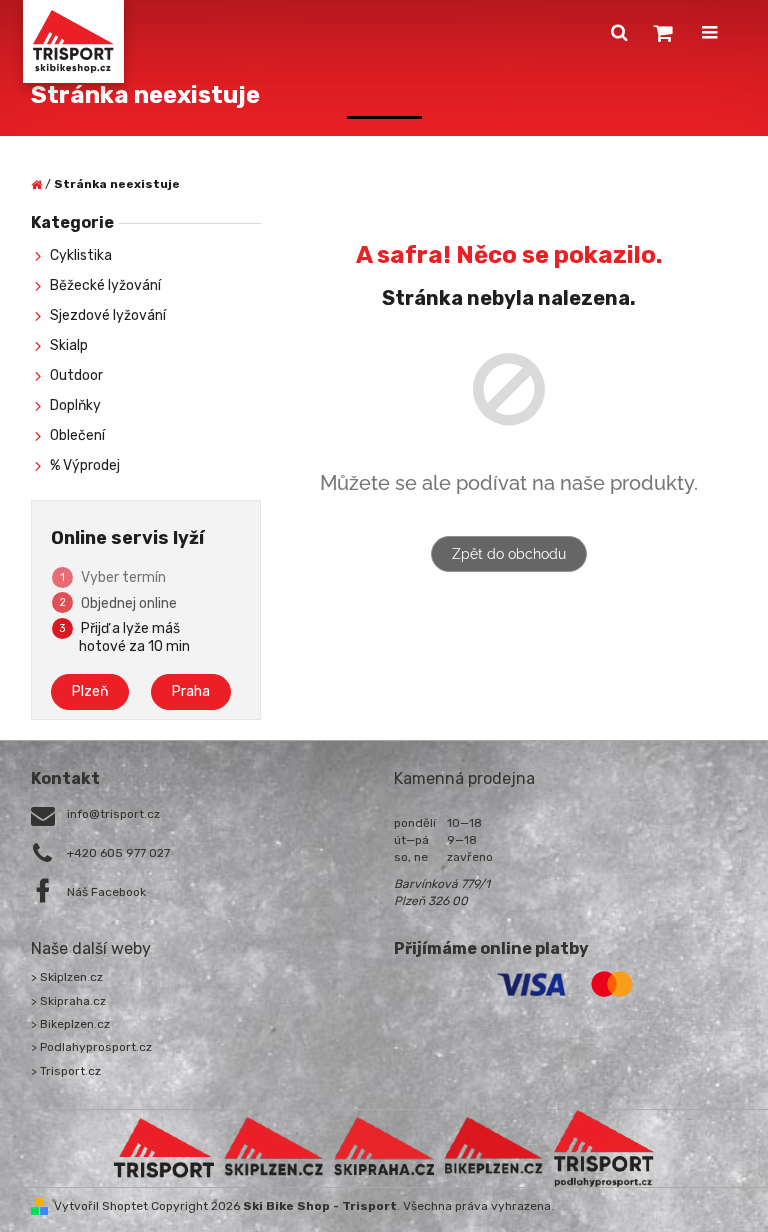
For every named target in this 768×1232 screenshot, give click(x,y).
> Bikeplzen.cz (70, 1024)
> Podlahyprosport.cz (91, 1047)
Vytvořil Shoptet (101, 1206)
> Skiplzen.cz (67, 977)
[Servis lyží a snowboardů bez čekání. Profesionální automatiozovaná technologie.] (384, 1147)
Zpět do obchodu (509, 554)
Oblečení (77, 435)
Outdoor (76, 375)
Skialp (69, 345)
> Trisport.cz (66, 1071)
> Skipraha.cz (68, 1001)
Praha (191, 691)
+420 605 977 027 (118, 853)
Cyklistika (81, 255)
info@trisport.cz (113, 814)
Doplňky (75, 405)
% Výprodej (85, 465)
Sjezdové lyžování (108, 315)
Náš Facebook (106, 892)
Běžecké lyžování (105, 285)
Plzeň (90, 691)
